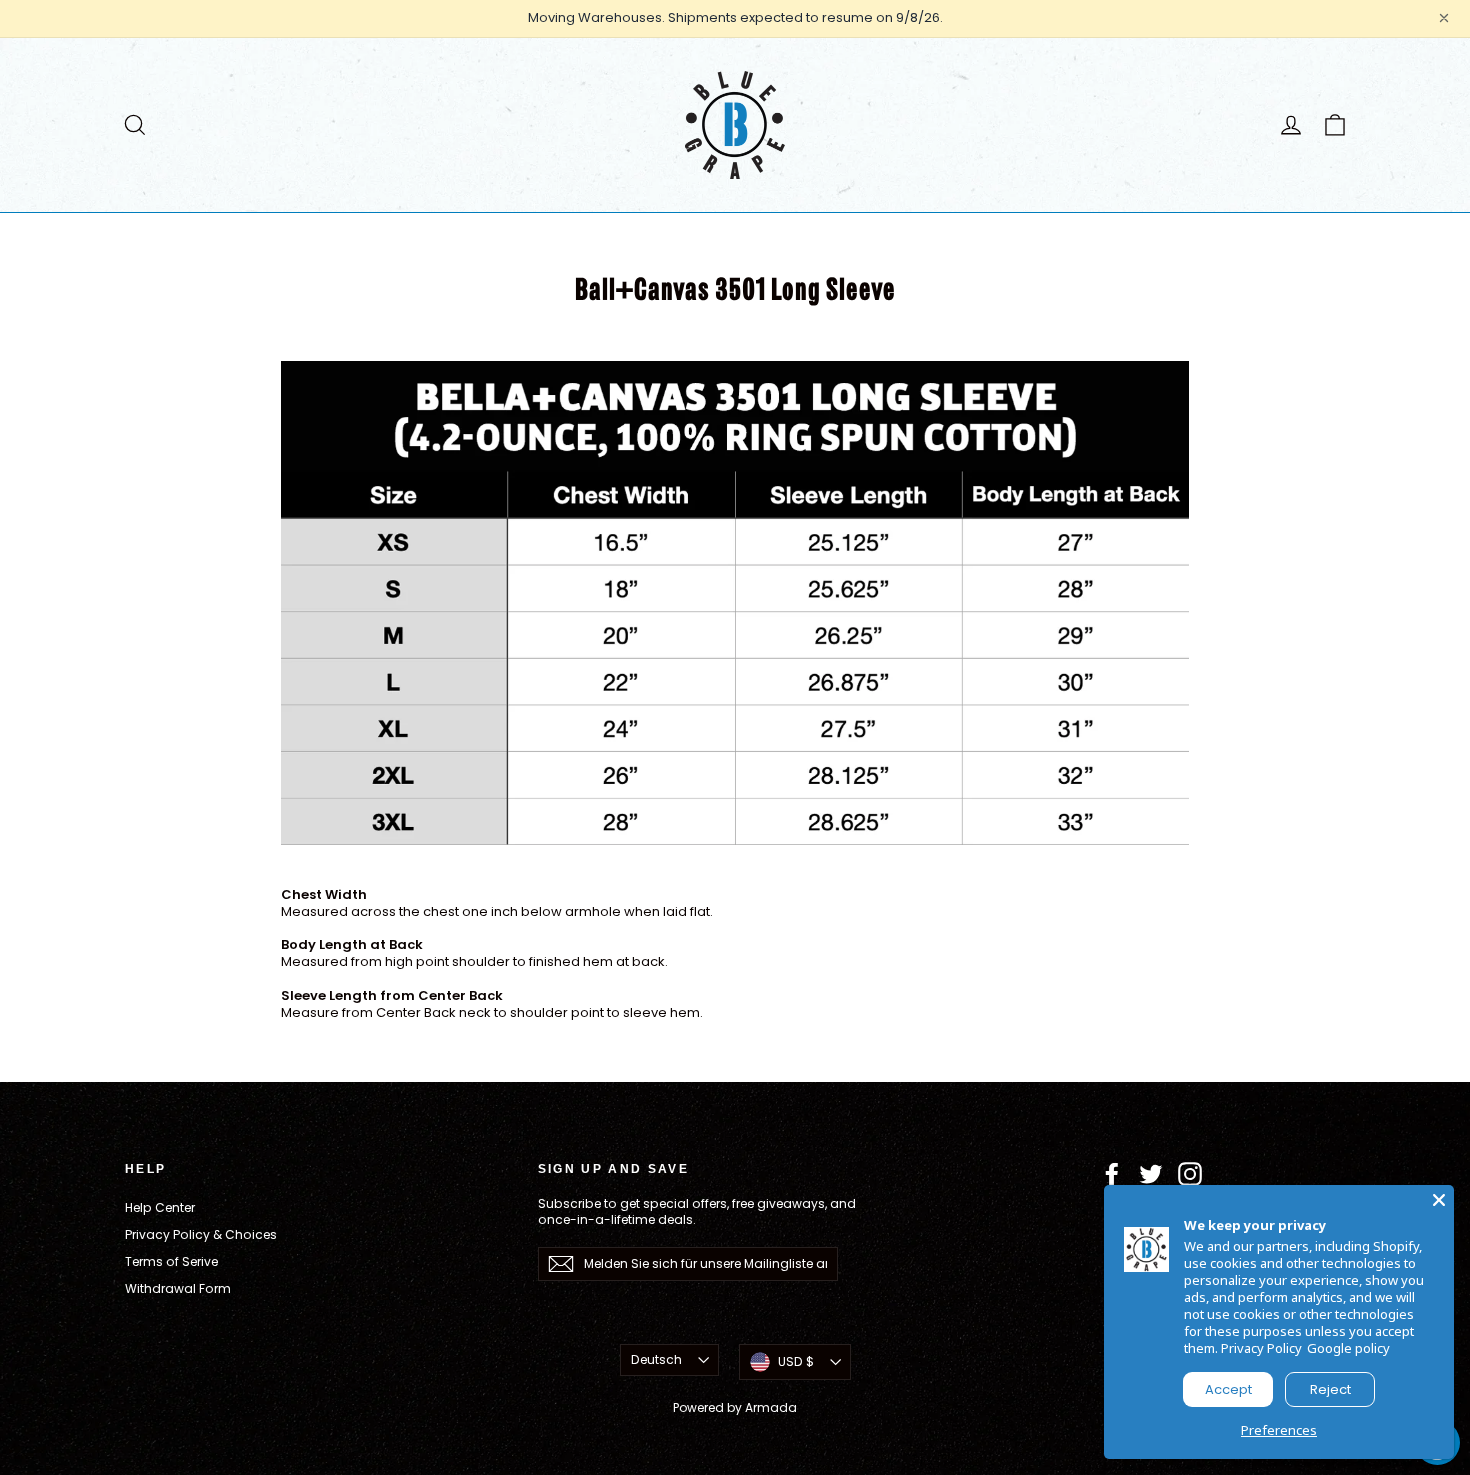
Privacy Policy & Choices (201, 1234)
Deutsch (656, 1359)
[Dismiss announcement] (1444, 18)
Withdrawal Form (178, 1288)
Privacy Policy (1261, 1348)
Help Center (160, 1207)
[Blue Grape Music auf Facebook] (1112, 1174)
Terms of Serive (171, 1261)
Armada (771, 1407)
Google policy (1348, 1348)
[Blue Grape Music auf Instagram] (1190, 1174)
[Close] (1439, 1200)
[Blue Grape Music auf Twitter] (1151, 1174)
